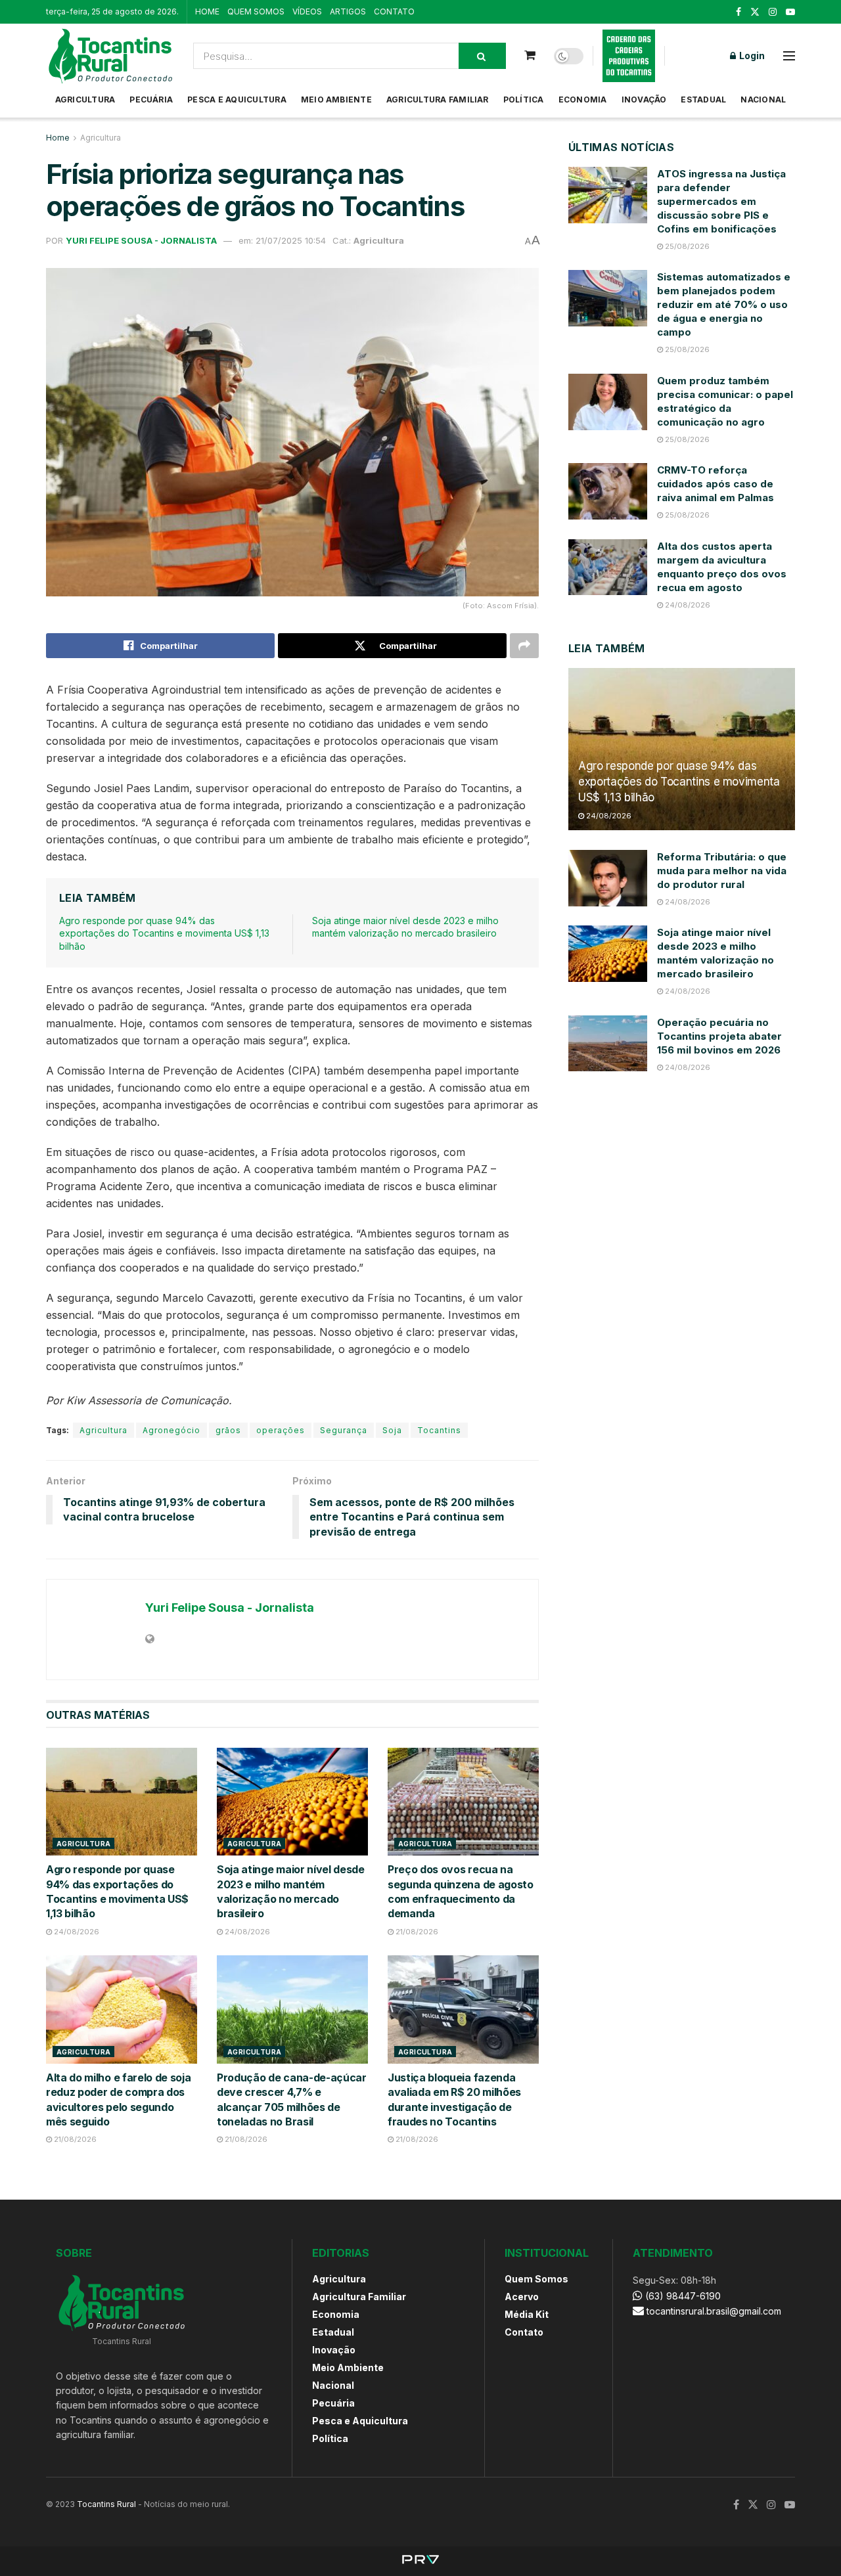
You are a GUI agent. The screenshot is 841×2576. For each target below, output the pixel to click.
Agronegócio (171, 1430)
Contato (524, 2332)
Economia (583, 100)
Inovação (644, 100)
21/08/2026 (416, 1932)
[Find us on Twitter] (755, 12)
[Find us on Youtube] (790, 12)
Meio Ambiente (336, 100)
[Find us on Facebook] (739, 12)
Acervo (522, 2297)
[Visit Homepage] (110, 56)
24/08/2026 (76, 1932)
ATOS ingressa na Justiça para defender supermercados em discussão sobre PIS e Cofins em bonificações (721, 201)
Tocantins (439, 1430)
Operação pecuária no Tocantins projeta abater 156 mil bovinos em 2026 (719, 1036)
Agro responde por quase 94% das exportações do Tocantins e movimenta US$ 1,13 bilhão (164, 933)
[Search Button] (482, 56)
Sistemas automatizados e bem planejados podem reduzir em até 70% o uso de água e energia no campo (724, 304)
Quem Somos (536, 2279)
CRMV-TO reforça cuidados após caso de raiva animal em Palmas (716, 484)
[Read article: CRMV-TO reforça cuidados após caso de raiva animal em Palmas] (608, 491)
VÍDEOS (307, 11)
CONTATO (394, 11)
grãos (228, 1430)
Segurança (344, 1430)
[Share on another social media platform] (524, 646)
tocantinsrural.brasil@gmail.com (714, 2311)
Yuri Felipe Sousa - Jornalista (141, 240)
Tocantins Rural (106, 2504)
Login (751, 56)
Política (524, 100)
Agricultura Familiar (438, 100)
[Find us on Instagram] (773, 12)
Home (58, 138)
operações (281, 1430)
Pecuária (151, 100)
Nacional (763, 100)
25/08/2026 (686, 246)
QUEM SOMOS (256, 11)
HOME (207, 11)
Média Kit (527, 2314)
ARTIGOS (348, 11)
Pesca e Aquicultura (237, 100)
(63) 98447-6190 (682, 2296)
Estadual (703, 100)
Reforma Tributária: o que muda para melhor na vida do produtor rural (722, 871)
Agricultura (85, 100)
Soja (392, 1430)
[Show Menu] (789, 56)
